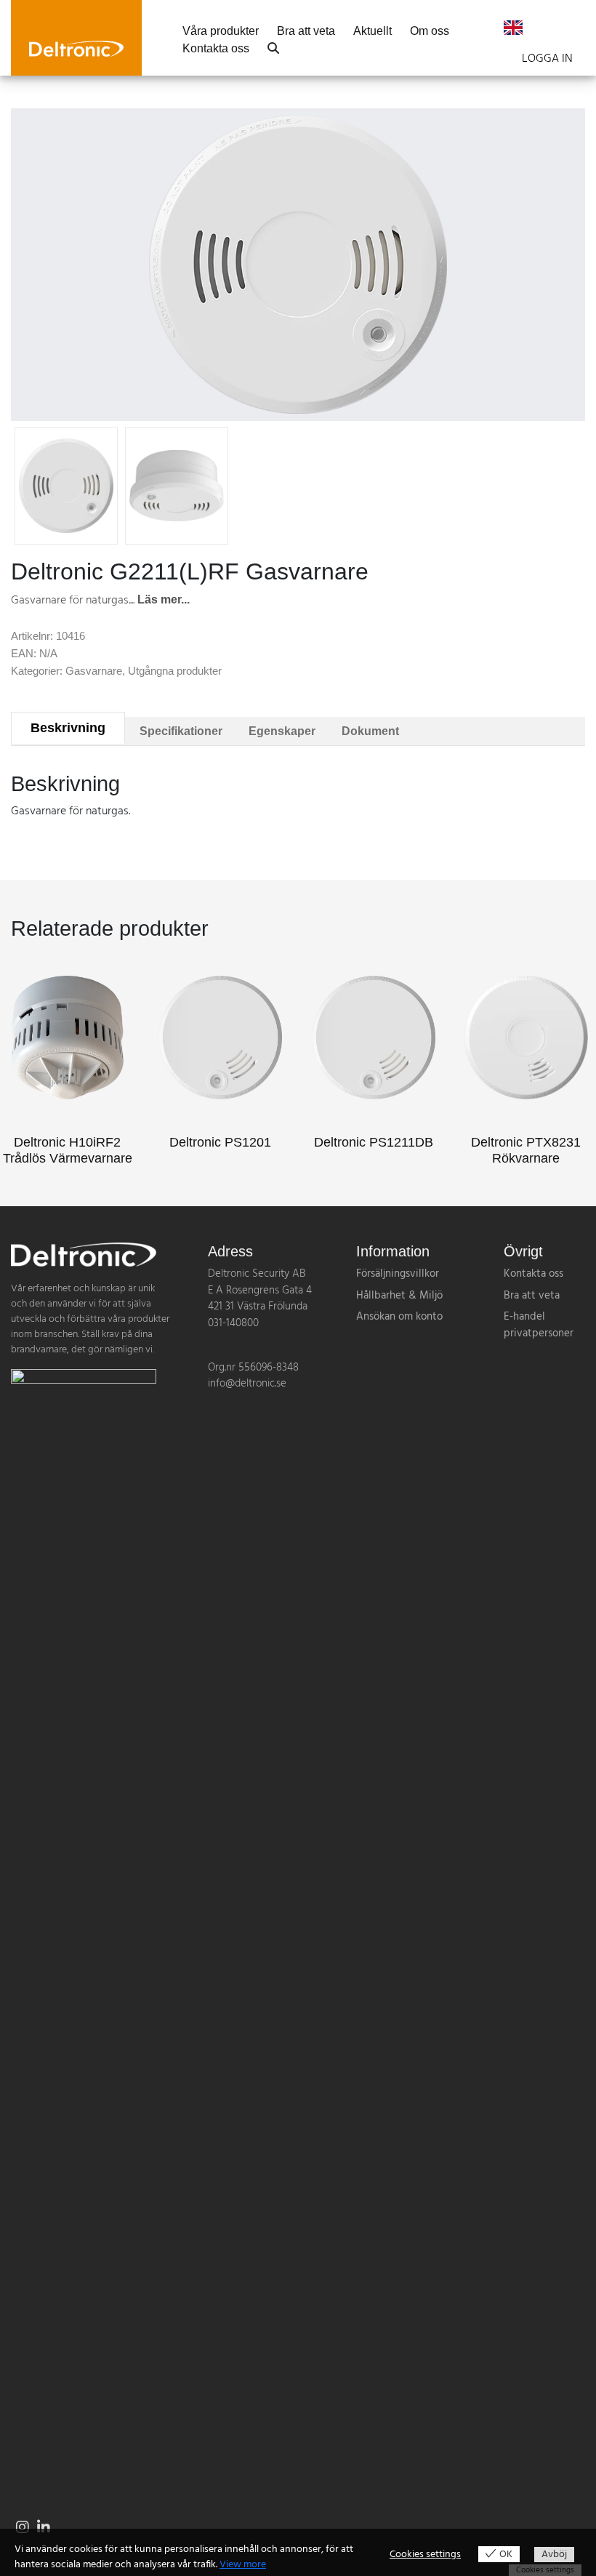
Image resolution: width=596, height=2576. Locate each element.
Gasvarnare (94, 671)
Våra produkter (221, 31)
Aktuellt (372, 31)
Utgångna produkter (175, 671)
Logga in (547, 59)
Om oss (430, 31)
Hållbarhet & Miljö (399, 1296)
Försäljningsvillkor (398, 1274)
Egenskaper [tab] (282, 731)
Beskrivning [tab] (68, 728)
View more (243, 2565)
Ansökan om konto (399, 1317)
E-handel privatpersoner (539, 1325)
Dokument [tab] (370, 731)
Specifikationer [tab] (181, 731)
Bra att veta (306, 31)
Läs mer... (164, 599)
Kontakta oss (216, 49)
